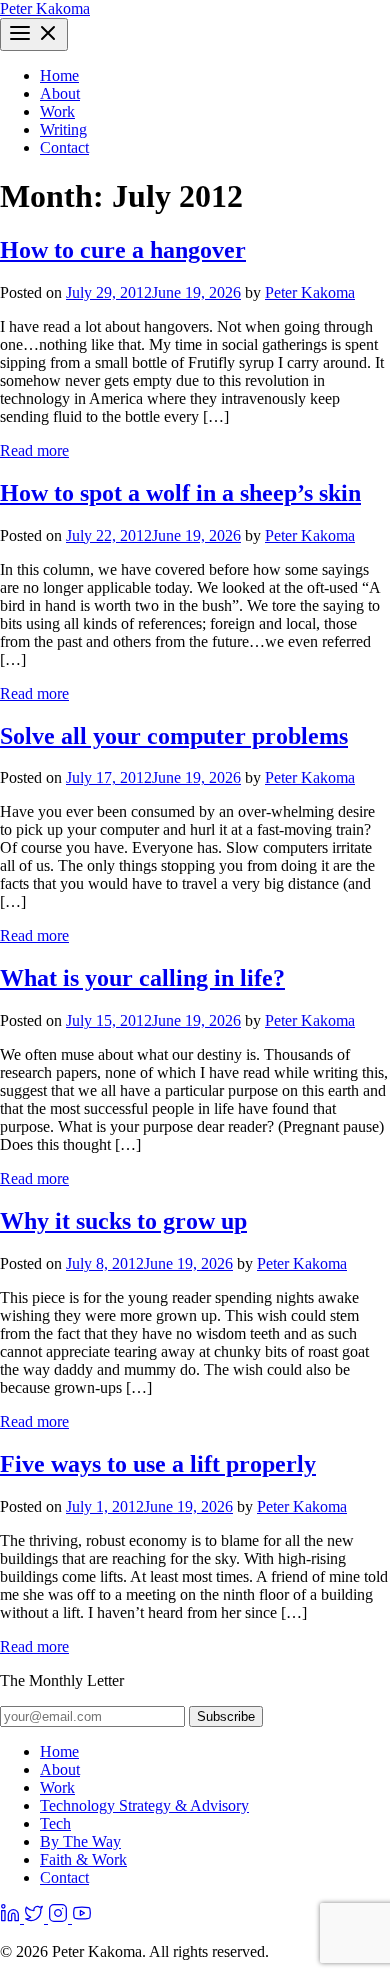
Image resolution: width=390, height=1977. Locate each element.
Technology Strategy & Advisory (144, 1805)
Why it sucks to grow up (123, 1221)
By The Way (80, 1841)
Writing (63, 129)
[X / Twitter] (36, 1917)
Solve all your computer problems (174, 736)
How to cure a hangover (123, 250)
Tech (55, 1823)
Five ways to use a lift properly (158, 1464)
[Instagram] (60, 1917)
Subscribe (226, 1716)
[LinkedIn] (12, 1917)
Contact (64, 147)
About (60, 93)
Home (59, 75)
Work (57, 111)
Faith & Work (83, 1859)
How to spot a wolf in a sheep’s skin (180, 493)
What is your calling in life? (142, 978)
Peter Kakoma (45, 8)
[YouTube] (82, 1917)
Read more (34, 450)
